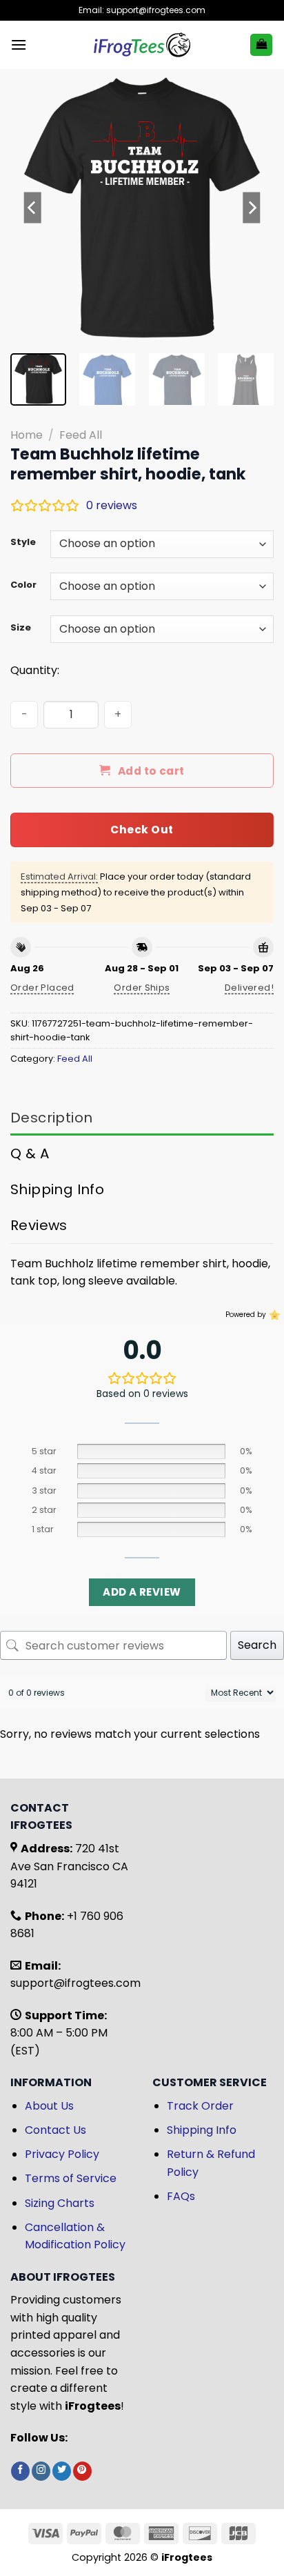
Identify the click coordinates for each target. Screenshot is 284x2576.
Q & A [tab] (30, 1153)
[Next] (251, 208)
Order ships (142, 988)
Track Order (200, 2106)
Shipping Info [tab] (57, 1189)
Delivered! (249, 988)
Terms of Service (71, 2178)
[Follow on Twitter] (62, 2471)
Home (27, 435)
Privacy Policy (62, 2154)
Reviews (39, 1225)
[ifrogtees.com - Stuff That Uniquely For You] (142, 45)
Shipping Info (202, 2130)
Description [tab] (51, 1118)
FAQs (181, 2196)
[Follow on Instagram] (41, 2471)
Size (21, 628)
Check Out (142, 830)
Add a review (142, 1592)
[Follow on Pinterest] (82, 2471)
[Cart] (261, 45)
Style (23, 542)
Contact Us (55, 2130)
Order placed (42, 988)
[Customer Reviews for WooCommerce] (273, 1315)
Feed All (81, 435)
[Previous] (33, 208)
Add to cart (151, 771)
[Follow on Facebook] (20, 2471)
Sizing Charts (60, 2203)
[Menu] (19, 44)
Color (23, 585)
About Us (49, 2106)
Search (257, 1645)
